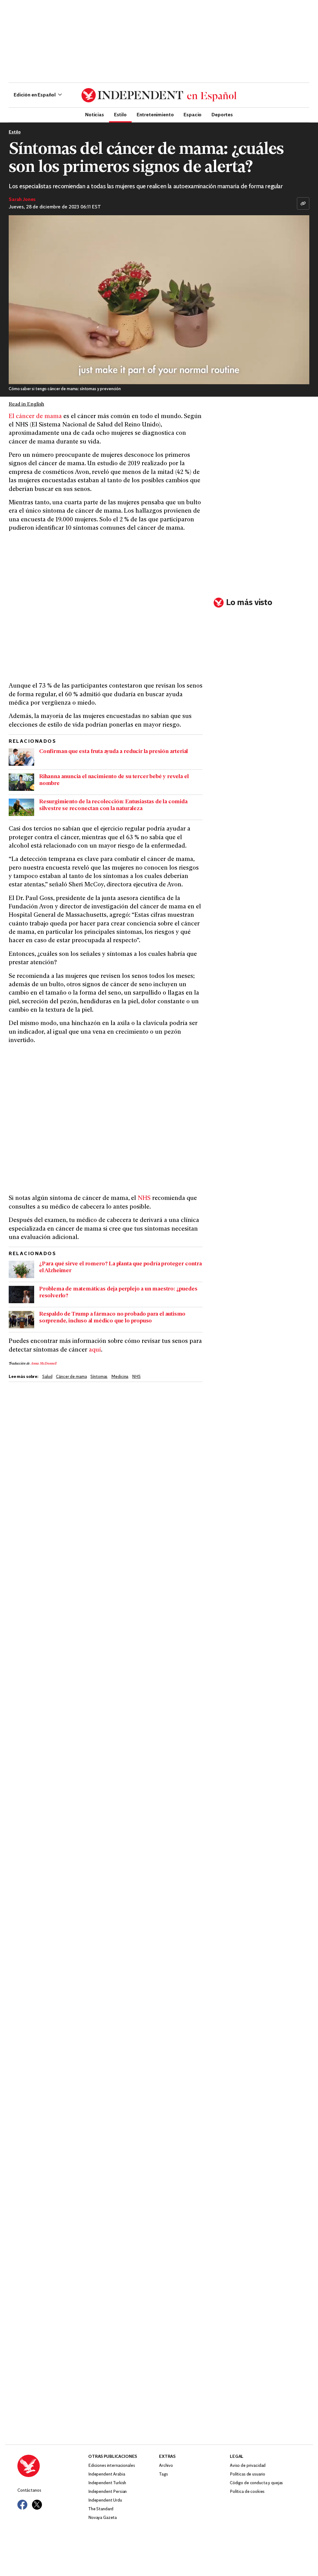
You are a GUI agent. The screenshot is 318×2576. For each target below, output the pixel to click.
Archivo (166, 2466)
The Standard (101, 2509)
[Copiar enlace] (303, 203)
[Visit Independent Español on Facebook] (22, 2505)
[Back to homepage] (53, 2466)
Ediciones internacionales (112, 2466)
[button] (38, 95)
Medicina (120, 1377)
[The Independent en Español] (159, 95)
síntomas (99, 1377)
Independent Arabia (107, 2474)
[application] (159, 300)
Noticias (95, 114)
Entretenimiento (155, 114)
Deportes (222, 114)
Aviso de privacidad (248, 2466)
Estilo (120, 114)
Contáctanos (29, 2491)
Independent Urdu (105, 2500)
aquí (95, 1350)
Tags (163, 2474)
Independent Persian (107, 2492)
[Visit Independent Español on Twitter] (37, 2505)
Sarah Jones (22, 200)
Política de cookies (247, 2492)
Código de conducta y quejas (256, 2483)
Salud (47, 1377)
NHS (144, 1199)
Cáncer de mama (71, 1377)
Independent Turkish (107, 2483)
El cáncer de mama (35, 417)
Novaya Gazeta (102, 2518)
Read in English (26, 404)
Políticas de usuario (248, 2474)
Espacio (193, 114)
